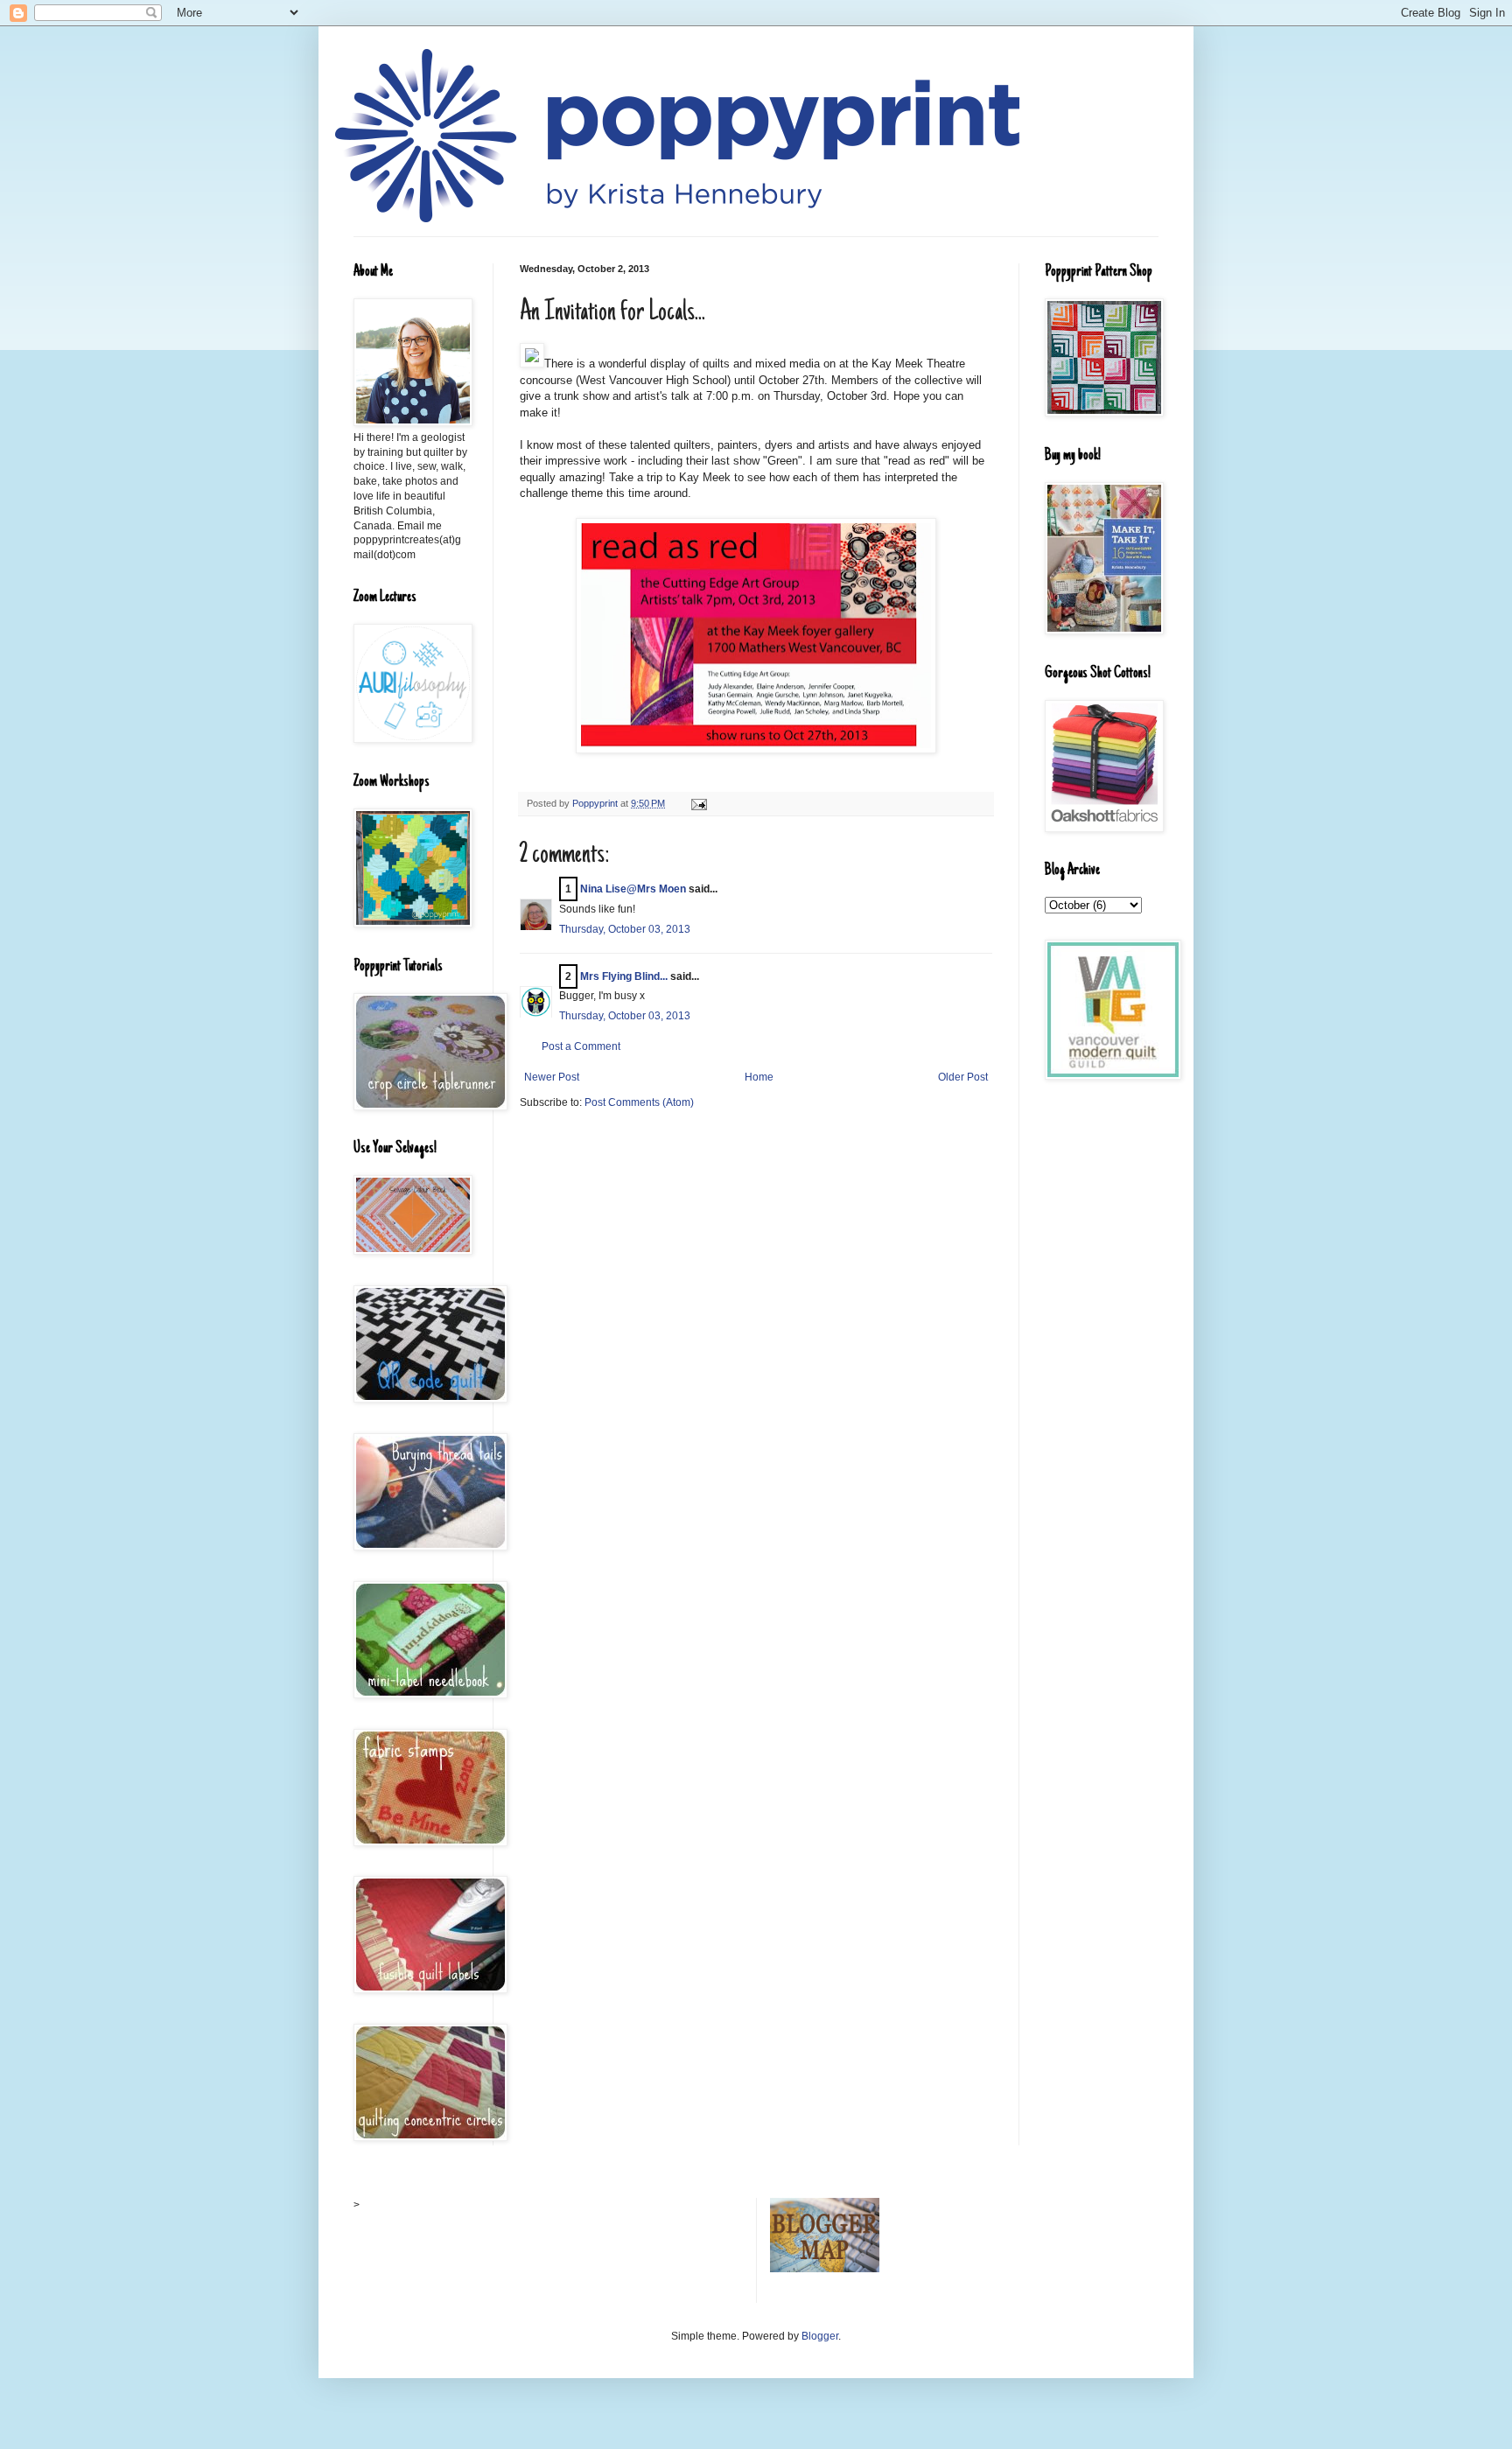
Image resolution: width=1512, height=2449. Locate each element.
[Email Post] (698, 803)
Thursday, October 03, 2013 (625, 929)
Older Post (963, 1077)
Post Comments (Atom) (639, 1102)
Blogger (820, 2336)
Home (759, 1077)
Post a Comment (581, 1046)
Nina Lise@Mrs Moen (633, 889)
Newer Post (552, 1077)
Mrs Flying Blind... (624, 976)
